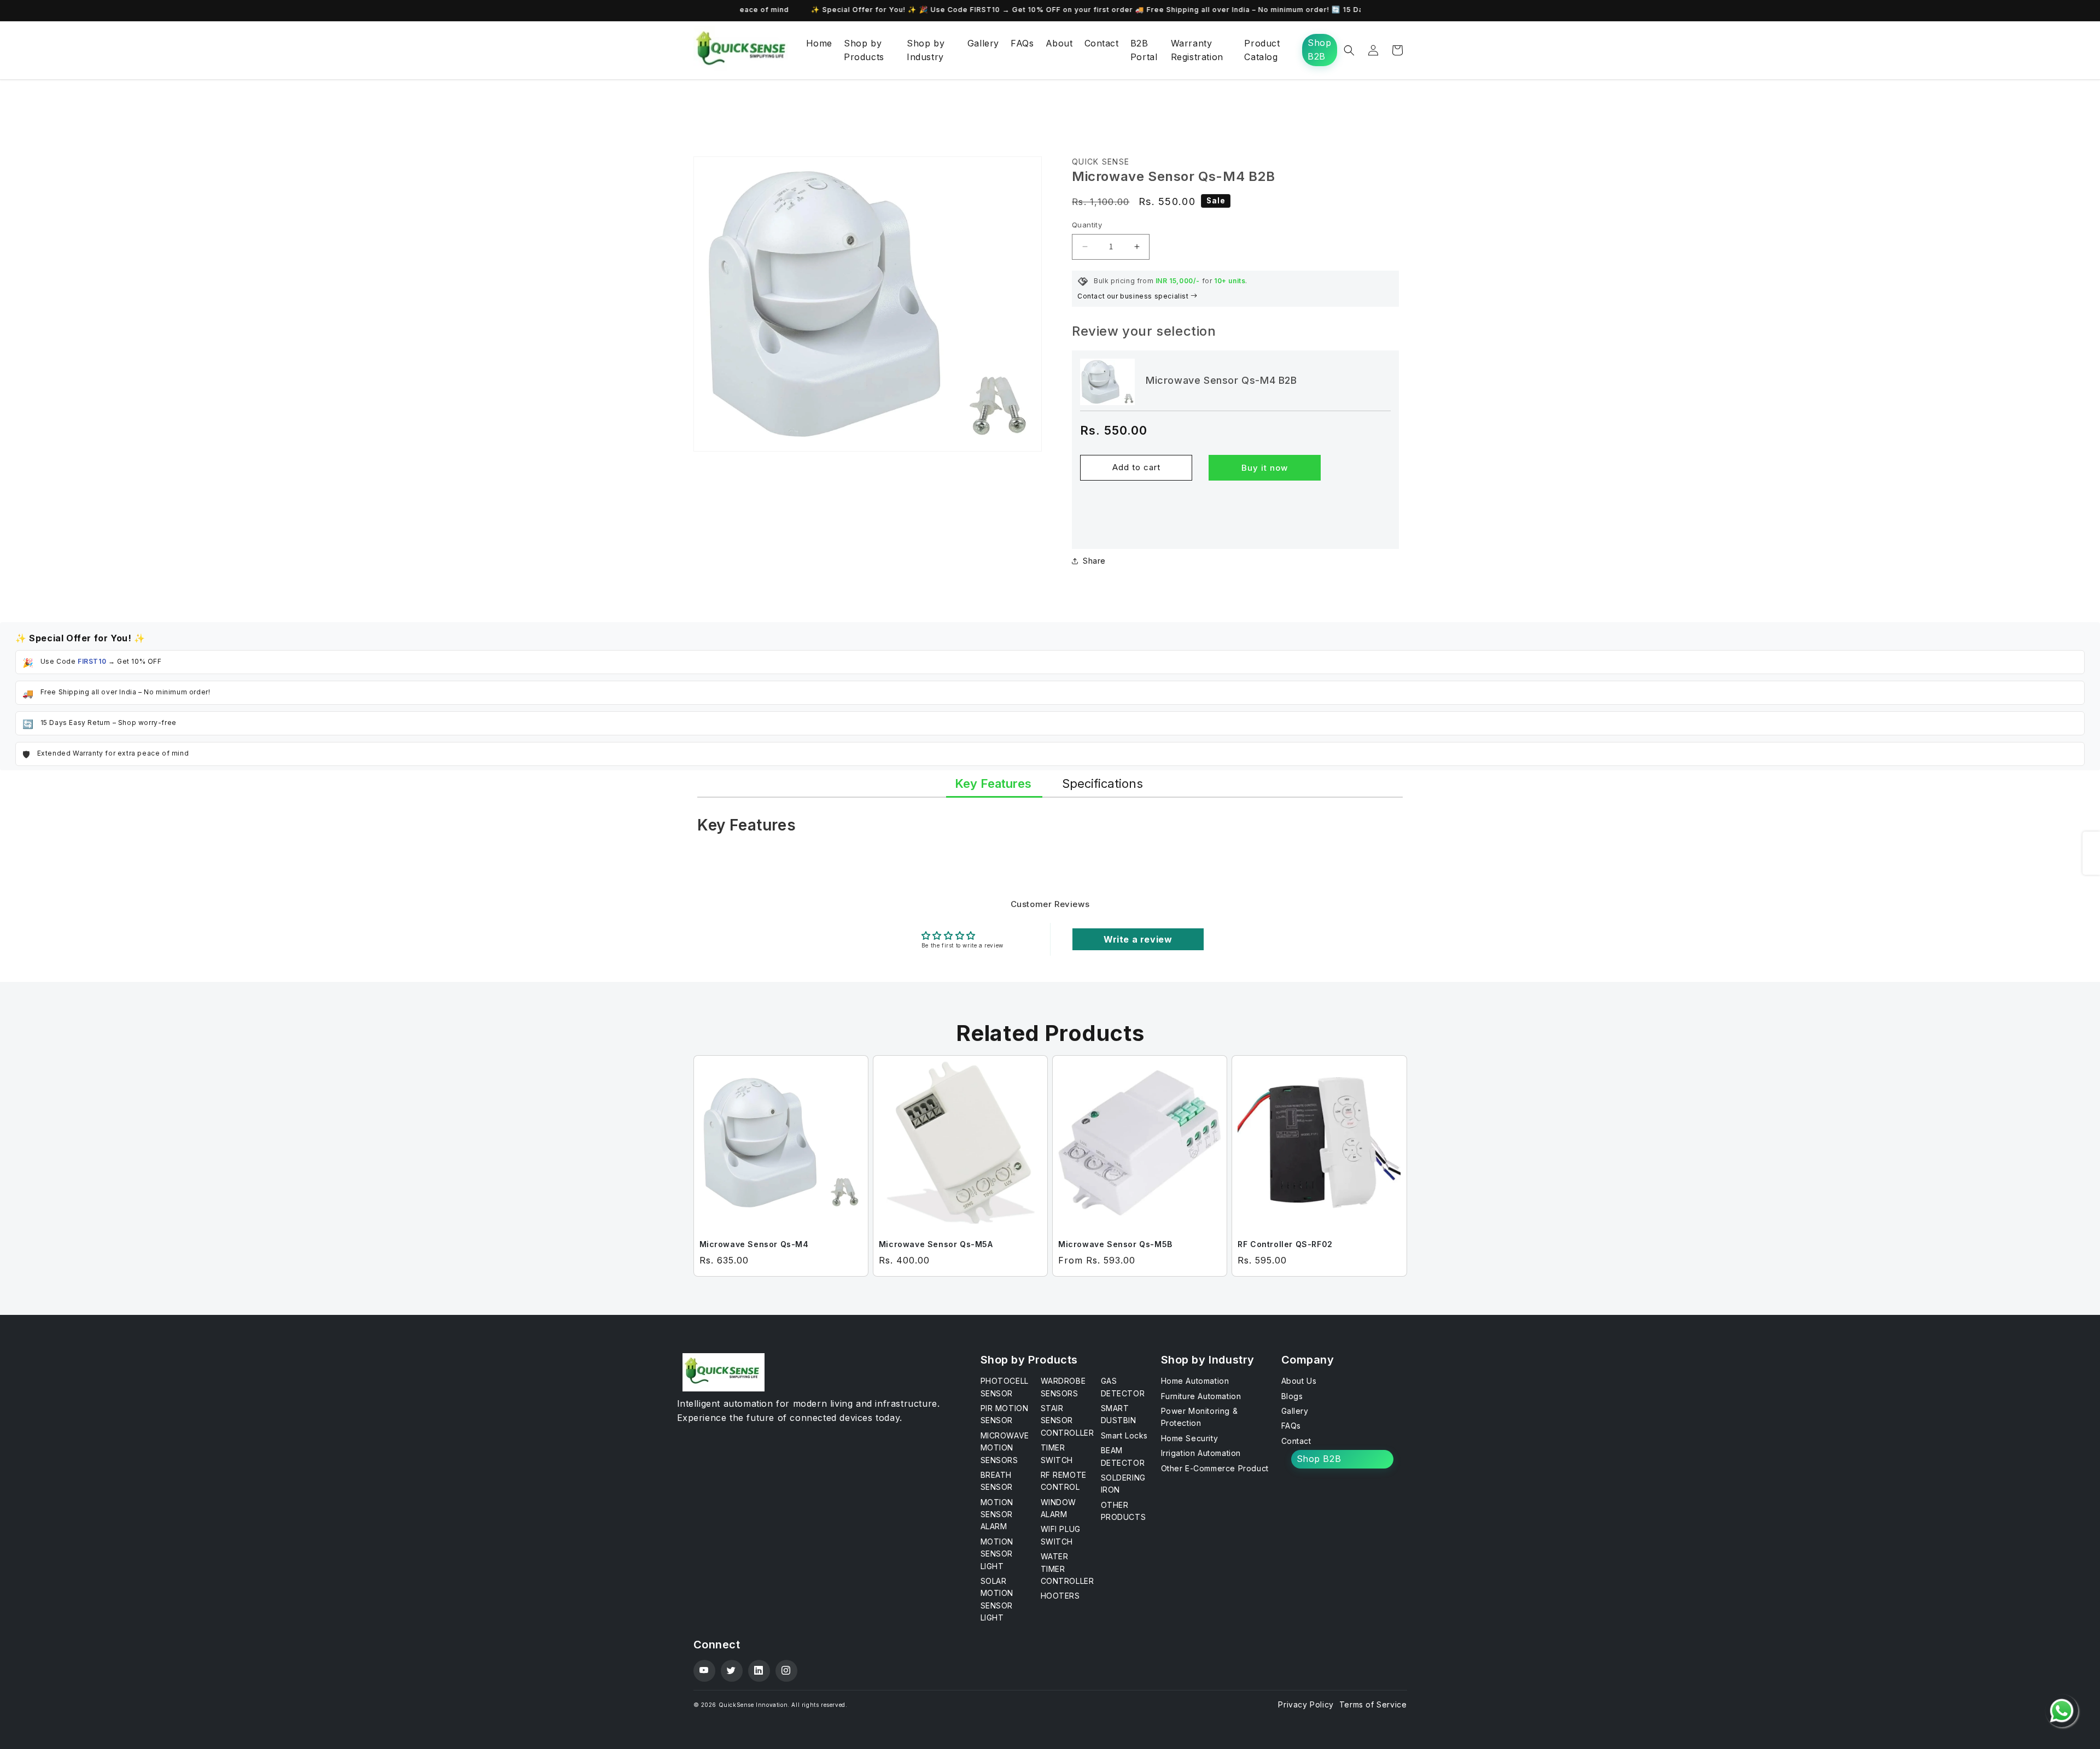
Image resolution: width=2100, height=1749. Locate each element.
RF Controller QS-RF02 (1285, 1244)
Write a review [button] (1138, 939)
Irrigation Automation (1201, 1453)
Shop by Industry (926, 50)
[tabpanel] (1050, 830)
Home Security (1190, 1438)
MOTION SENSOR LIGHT (997, 1554)
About (1059, 43)
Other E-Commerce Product (1215, 1468)
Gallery (983, 43)
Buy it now (1265, 468)
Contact (1102, 43)
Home (819, 43)
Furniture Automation (1201, 1396)
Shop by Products (864, 50)
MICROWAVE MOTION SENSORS (1005, 1448)
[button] (1349, 50)
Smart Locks (1125, 1435)
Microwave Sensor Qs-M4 (754, 1244)
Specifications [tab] (1102, 783)
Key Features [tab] (993, 783)
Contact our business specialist (1134, 296)
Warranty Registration (1197, 50)
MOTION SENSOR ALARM (997, 1514)
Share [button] (1094, 561)
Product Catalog (1262, 50)
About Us (1299, 1381)
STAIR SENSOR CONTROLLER (1067, 1420)
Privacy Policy (1306, 1704)
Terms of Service (1373, 1704)
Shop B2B (1319, 50)
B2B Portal (1144, 50)
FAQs (1022, 43)
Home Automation (1195, 1381)
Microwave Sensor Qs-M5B (1115, 1244)
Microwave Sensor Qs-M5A (936, 1244)
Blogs (1292, 1396)
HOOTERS (1060, 1596)
